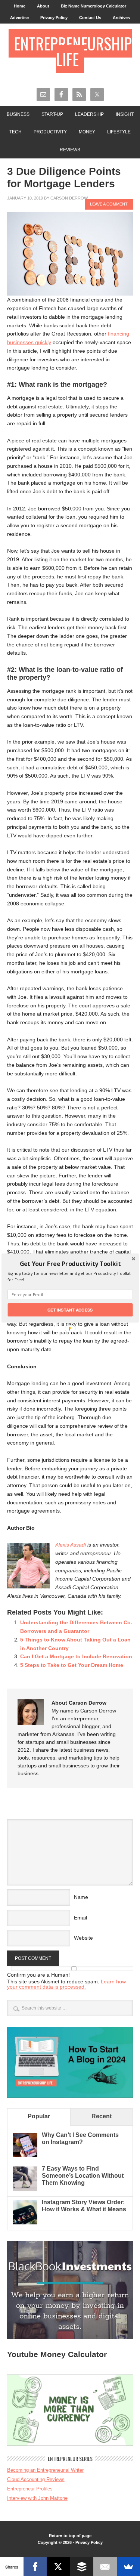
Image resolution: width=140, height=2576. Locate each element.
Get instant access (70, 1310)
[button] (70, 1264)
